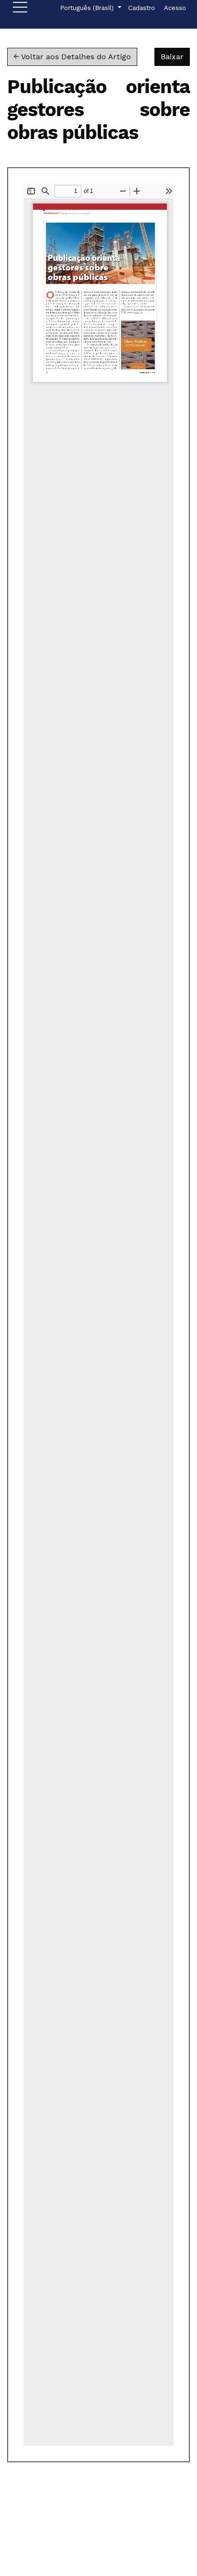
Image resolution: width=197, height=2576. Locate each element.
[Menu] (20, 10)
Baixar (175, 56)
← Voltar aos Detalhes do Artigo (72, 57)
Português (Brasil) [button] (88, 8)
